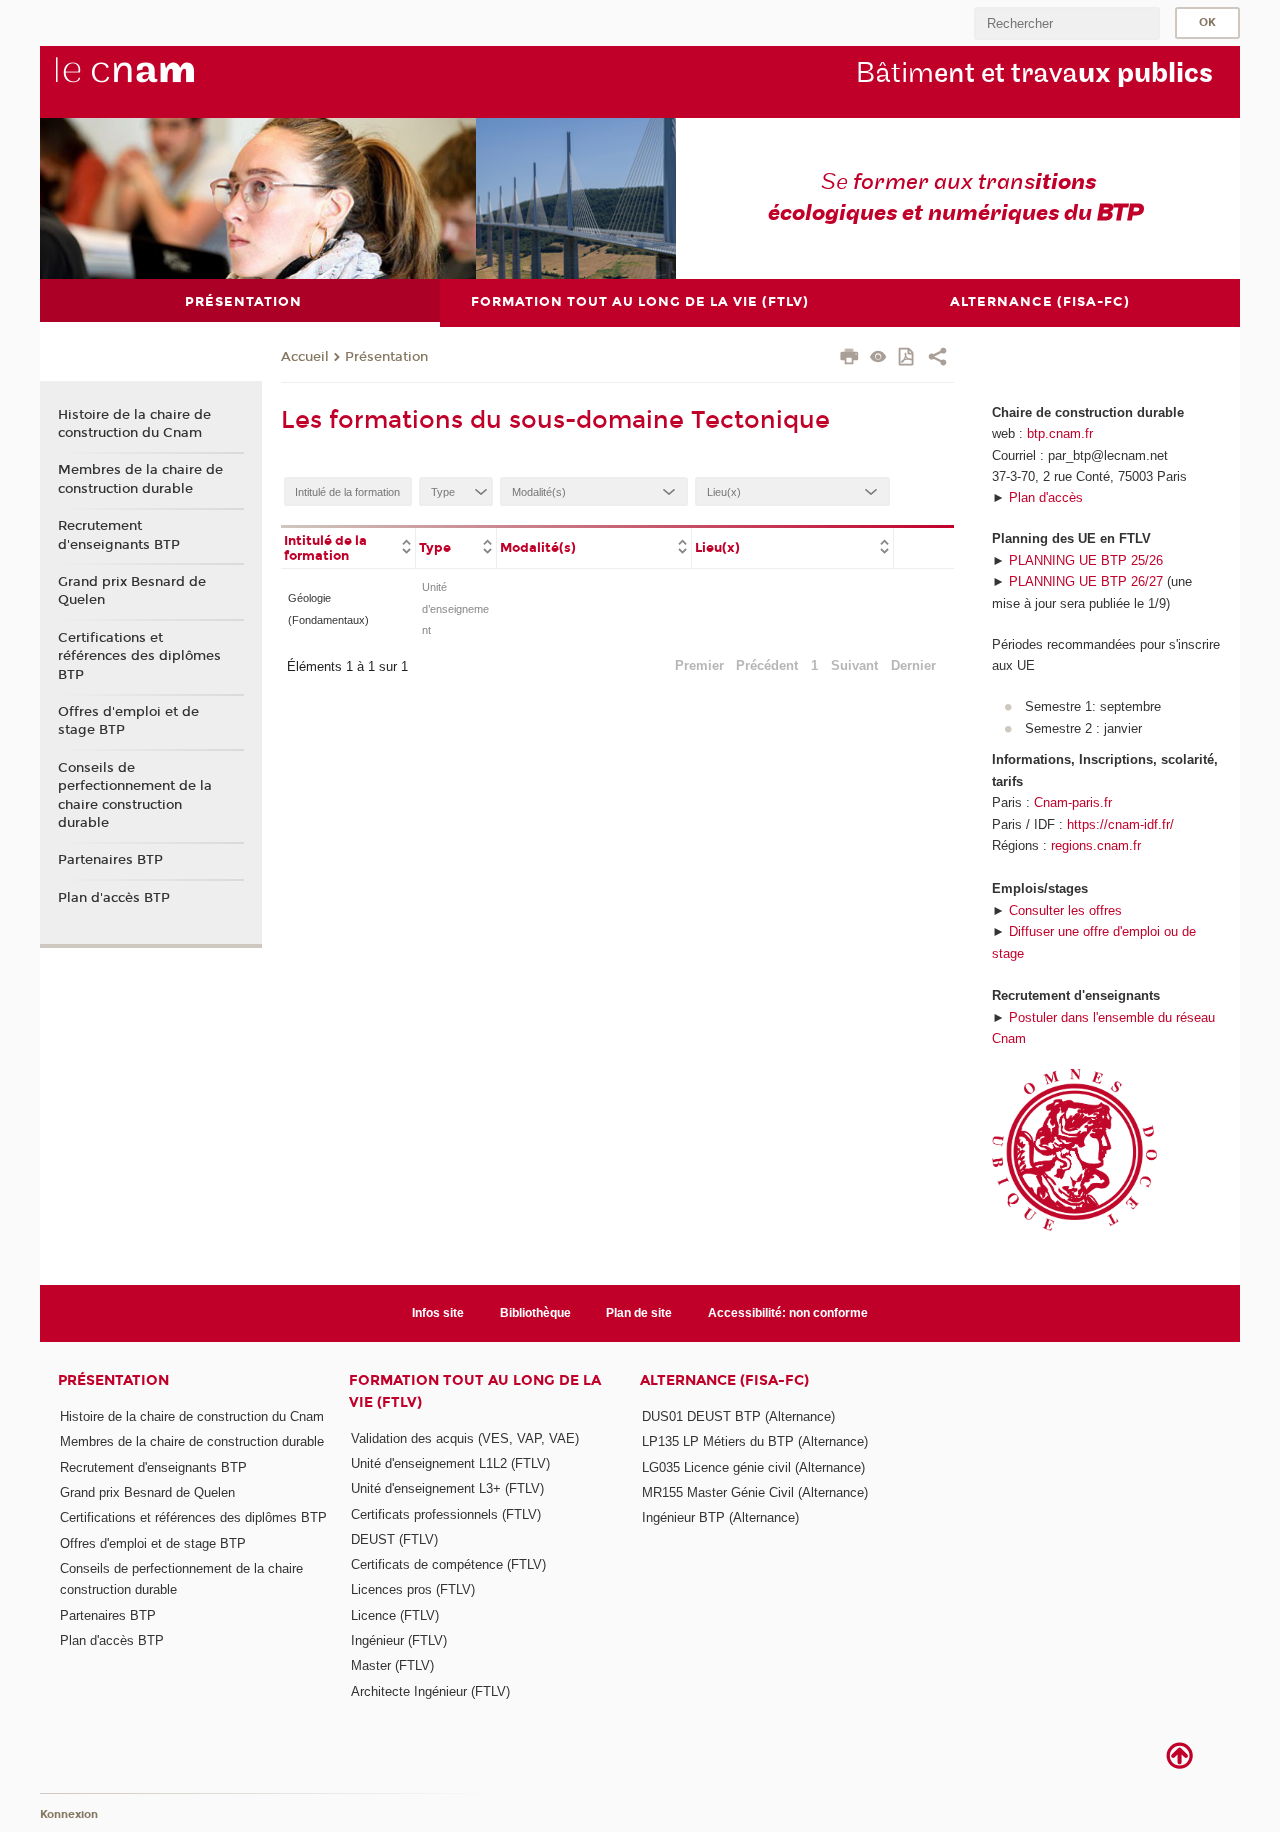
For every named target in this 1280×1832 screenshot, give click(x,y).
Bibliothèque (535, 1313)
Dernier (913, 665)
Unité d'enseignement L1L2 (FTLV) (450, 1463)
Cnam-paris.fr (1073, 802)
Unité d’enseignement (455, 608)
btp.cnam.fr (1060, 433)
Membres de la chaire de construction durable (140, 479)
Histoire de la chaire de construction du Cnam (134, 424)
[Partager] (937, 359)
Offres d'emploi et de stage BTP (128, 721)
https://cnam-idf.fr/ (1120, 824)
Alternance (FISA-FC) (724, 1380)
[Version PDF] (907, 358)
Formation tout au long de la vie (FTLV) (475, 1391)
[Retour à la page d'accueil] (158, 81)
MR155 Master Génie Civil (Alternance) (755, 1492)
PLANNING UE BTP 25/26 (1086, 560)
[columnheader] (348, 547)
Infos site (438, 1313)
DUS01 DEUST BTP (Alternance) (738, 1416)
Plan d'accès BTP (114, 898)
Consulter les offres (1065, 910)
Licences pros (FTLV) (413, 1589)
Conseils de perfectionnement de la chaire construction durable (135, 795)
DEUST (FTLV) (394, 1539)
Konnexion (69, 1814)
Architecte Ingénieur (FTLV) (430, 1691)
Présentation (386, 357)
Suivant (854, 665)
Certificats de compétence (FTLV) (448, 1564)
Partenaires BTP (110, 860)
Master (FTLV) (392, 1665)
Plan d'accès (1046, 497)
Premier (699, 665)
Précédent (767, 665)
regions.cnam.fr (1096, 845)
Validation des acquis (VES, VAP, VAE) (465, 1438)
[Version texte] (878, 358)
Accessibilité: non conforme (788, 1313)
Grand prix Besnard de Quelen (132, 591)
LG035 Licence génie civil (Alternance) (753, 1467)
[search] (1067, 23)
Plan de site (639, 1313)
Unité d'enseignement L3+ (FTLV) (447, 1488)
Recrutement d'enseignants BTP (119, 535)
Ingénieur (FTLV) (399, 1640)
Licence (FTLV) (395, 1615)
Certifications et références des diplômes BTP (139, 656)
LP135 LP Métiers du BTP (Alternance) (755, 1441)
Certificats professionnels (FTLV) (446, 1514)
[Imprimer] (849, 359)
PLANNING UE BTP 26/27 (1086, 581)
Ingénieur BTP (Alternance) (720, 1517)
